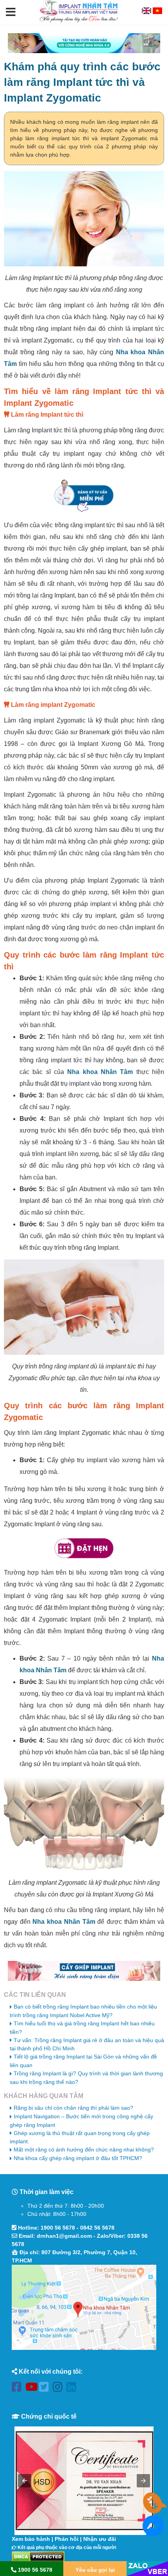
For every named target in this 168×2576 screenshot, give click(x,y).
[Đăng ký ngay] (84, 495)
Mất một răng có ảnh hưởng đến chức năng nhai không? (84, 2150)
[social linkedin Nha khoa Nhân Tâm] (73, 2388)
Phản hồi (67, 2539)
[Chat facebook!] (153, 2532)
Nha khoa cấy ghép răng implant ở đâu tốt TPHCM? (78, 2158)
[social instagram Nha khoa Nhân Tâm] (60, 2388)
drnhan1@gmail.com (64, 2236)
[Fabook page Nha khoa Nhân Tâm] (19, 2388)
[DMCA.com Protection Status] (38, 2556)
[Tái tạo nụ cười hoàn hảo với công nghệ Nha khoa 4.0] (84, 43)
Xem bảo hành (31, 2539)
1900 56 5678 (58, 2228)
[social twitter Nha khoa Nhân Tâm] (46, 2388)
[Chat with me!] (153, 2509)
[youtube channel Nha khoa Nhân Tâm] (32, 2388)
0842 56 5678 (97, 2228)
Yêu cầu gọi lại (95, 2570)
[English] (147, 12)
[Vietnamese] (157, 12)
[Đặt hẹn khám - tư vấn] (84, 1548)
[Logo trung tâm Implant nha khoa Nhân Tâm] (79, 21)
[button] (11, 12)
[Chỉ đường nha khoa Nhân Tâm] (84, 2307)
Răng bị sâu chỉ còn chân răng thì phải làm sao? (73, 2108)
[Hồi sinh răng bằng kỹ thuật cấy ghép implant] (84, 1971)
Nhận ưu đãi (100, 2539)
